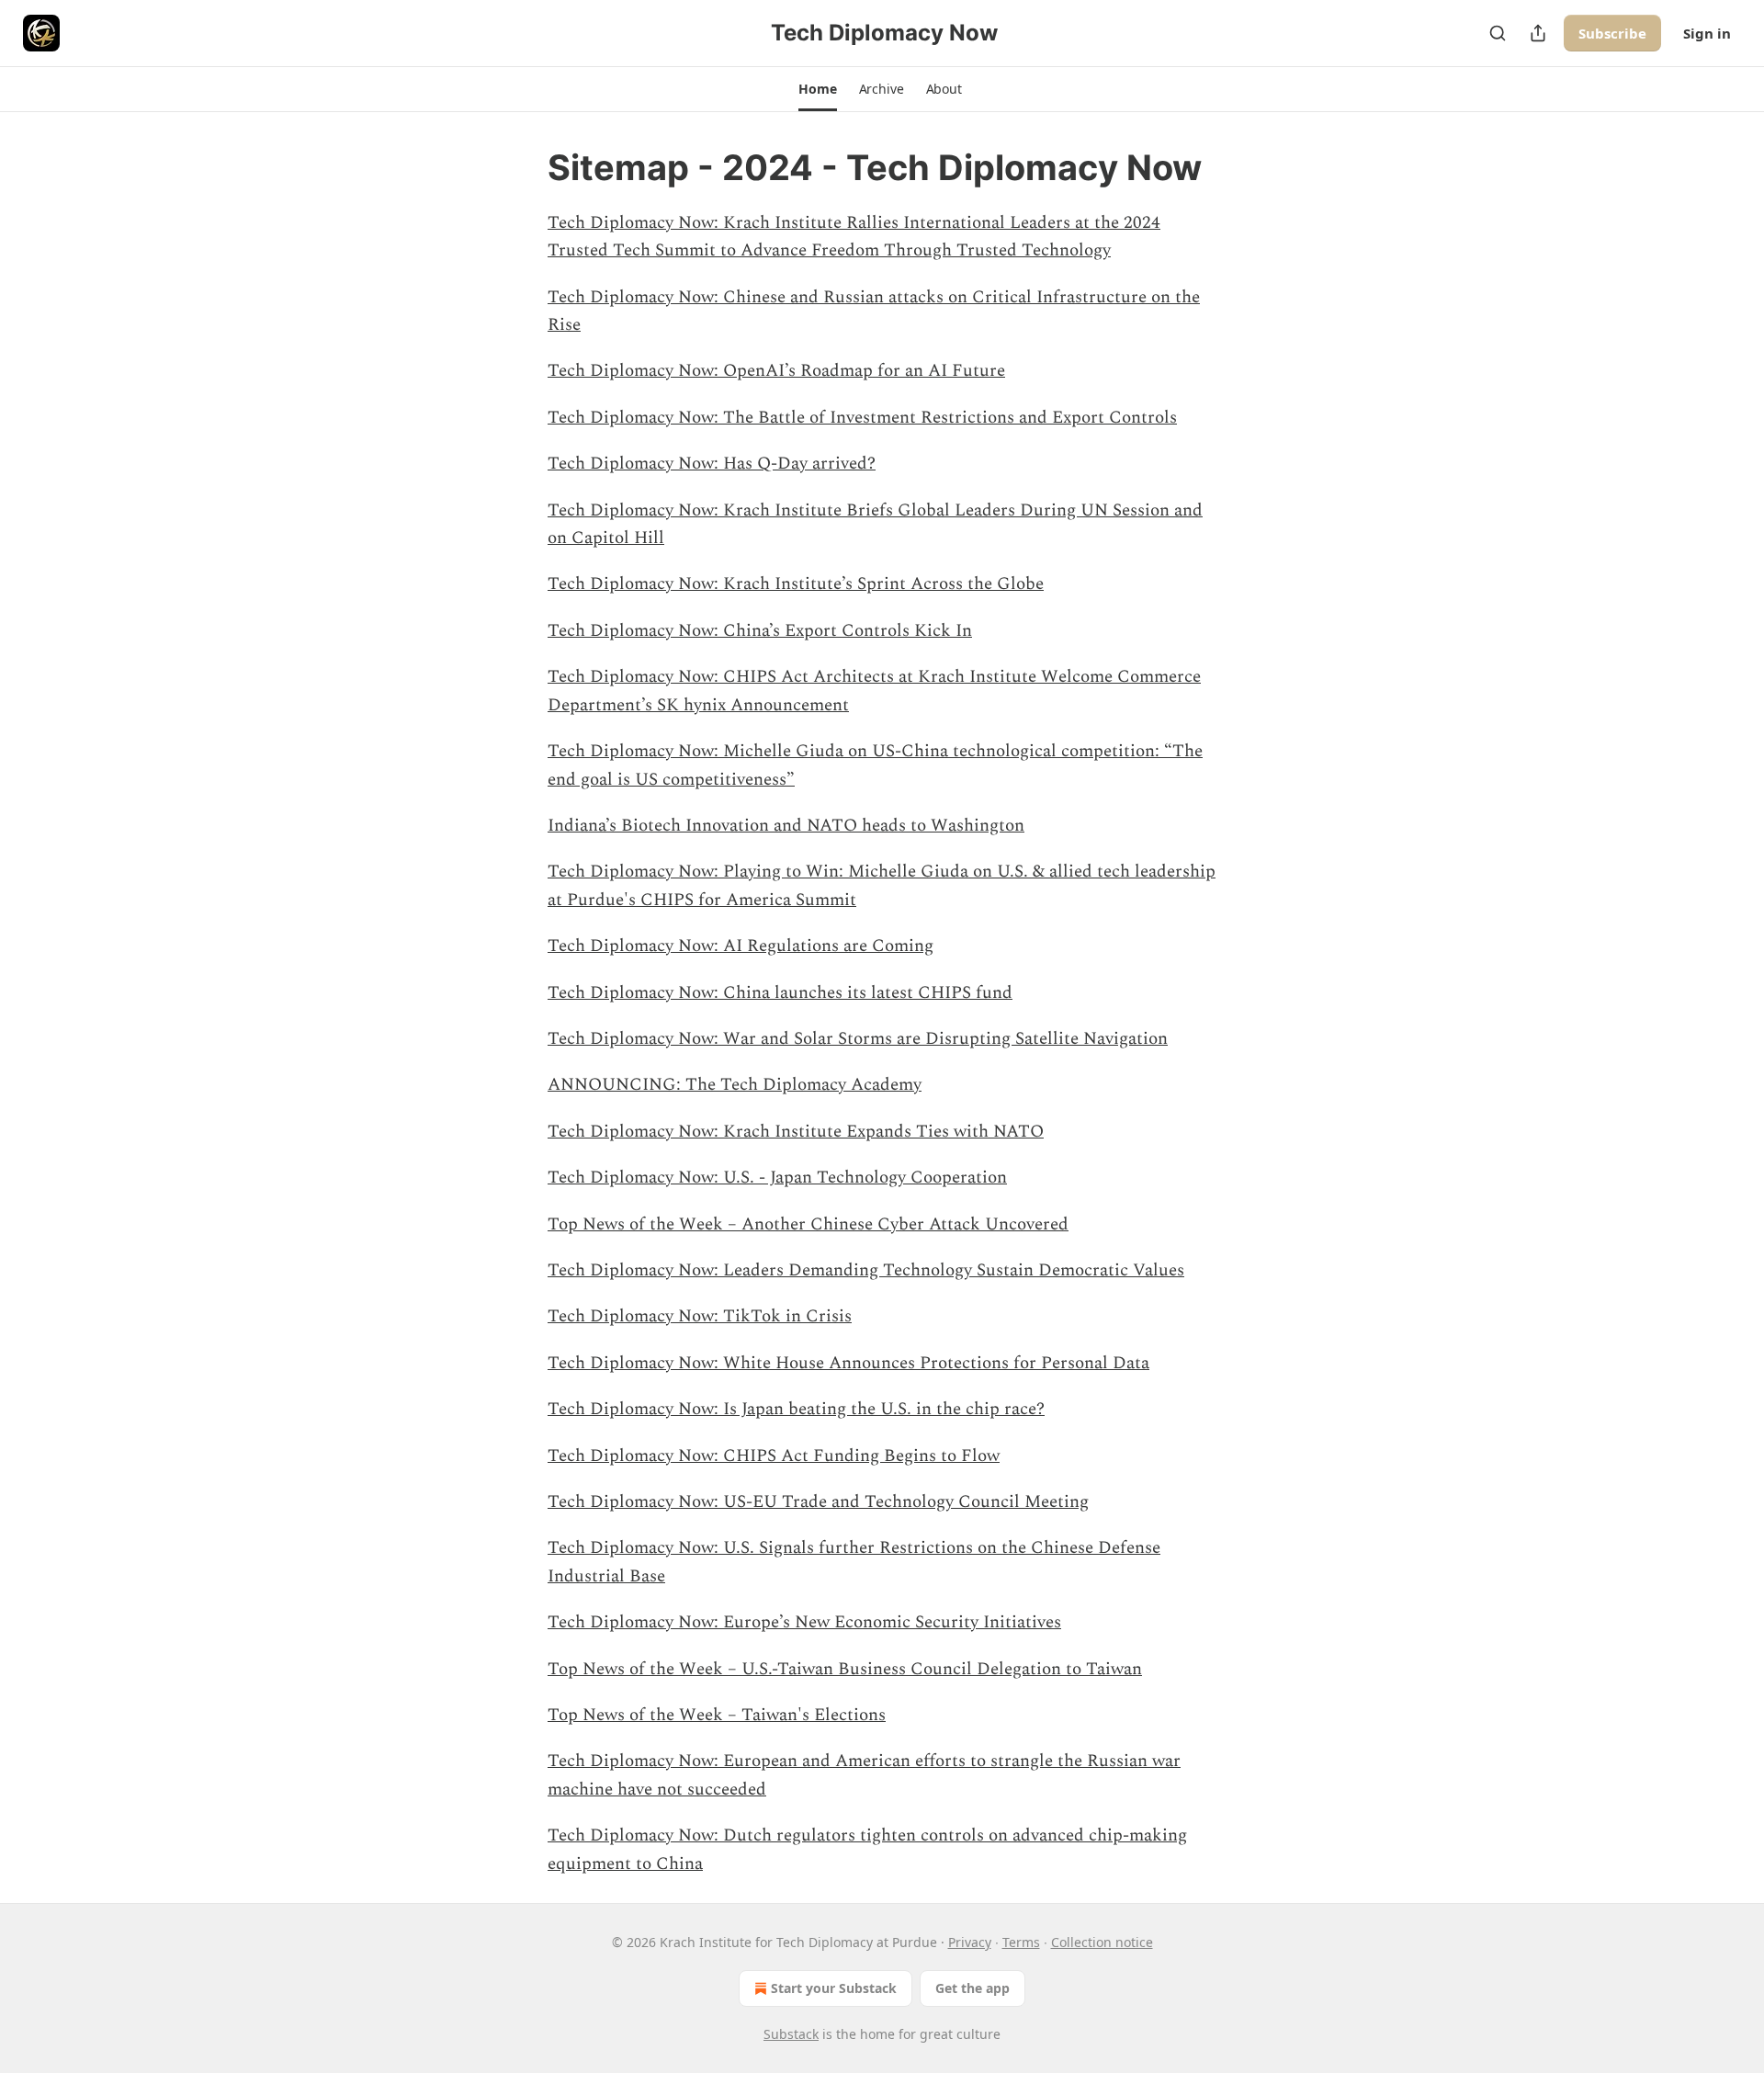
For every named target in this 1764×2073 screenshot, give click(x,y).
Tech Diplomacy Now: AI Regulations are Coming (741, 946)
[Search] (1498, 33)
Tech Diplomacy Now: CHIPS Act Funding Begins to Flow (774, 1456)
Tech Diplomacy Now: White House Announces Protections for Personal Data (848, 1363)
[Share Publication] (1538, 33)
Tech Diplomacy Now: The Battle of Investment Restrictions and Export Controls (862, 418)
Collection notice (1102, 1942)
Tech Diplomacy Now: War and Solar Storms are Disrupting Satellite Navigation (858, 1039)
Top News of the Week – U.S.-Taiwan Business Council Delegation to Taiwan (845, 1669)
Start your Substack (834, 1988)
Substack (791, 2034)
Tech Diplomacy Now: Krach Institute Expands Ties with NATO (796, 1132)
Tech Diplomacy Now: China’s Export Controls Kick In (760, 631)
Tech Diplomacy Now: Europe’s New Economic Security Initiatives (804, 1622)
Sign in (1707, 33)
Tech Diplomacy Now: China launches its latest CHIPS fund (780, 993)
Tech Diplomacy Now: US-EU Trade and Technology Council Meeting (818, 1502)
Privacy (970, 1942)
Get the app (972, 1988)
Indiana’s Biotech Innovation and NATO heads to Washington (786, 826)
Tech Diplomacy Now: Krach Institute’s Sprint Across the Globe (796, 584)
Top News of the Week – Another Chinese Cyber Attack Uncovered (808, 1224)
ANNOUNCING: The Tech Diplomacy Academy (735, 1085)
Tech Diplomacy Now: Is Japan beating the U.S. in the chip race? (796, 1409)
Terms (1021, 1942)
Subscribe (1612, 33)
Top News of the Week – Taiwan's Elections (717, 1715)
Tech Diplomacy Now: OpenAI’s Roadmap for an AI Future (776, 371)
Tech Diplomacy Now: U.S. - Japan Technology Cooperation (777, 1178)
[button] (817, 89)
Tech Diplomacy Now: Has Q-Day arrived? (712, 464)
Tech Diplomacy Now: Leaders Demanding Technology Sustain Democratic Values (866, 1270)
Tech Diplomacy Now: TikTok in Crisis (700, 1316)
